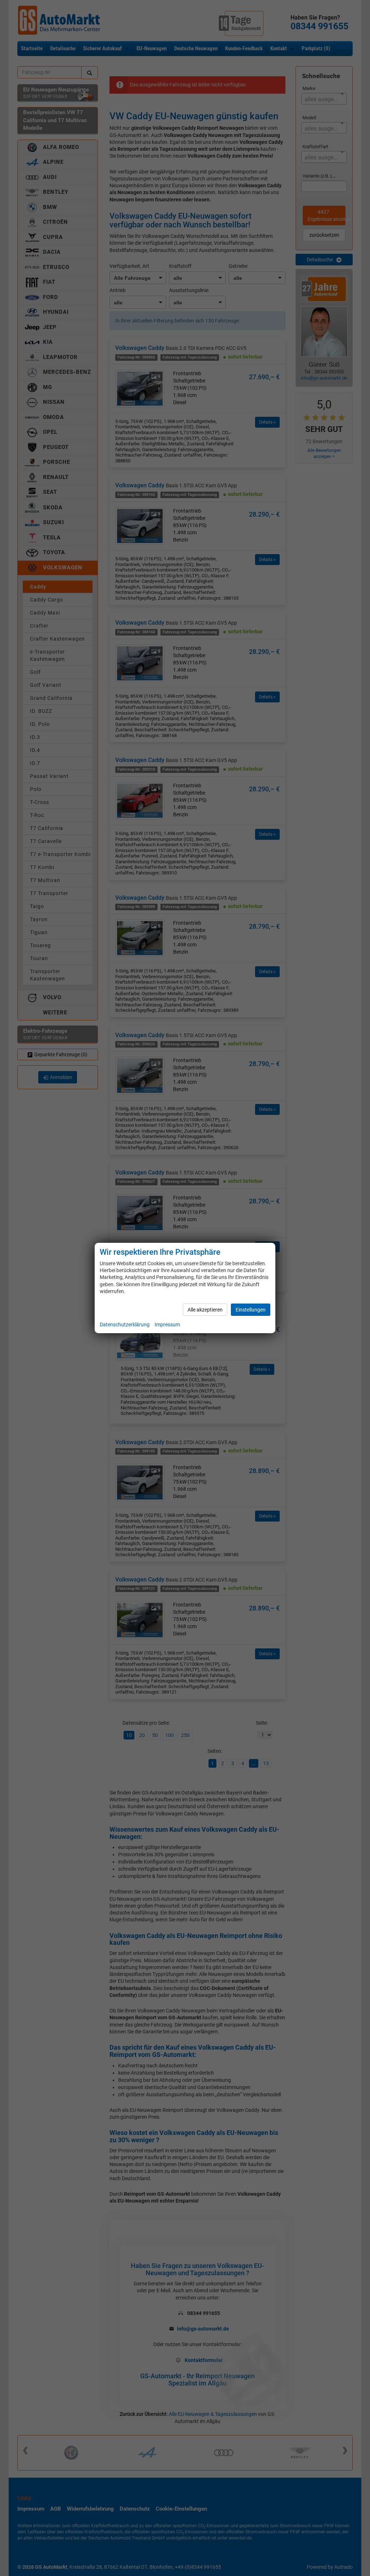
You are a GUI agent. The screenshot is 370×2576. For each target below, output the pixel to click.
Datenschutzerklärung (125, 1325)
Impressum (167, 1325)
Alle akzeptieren (205, 1310)
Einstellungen (251, 1310)
